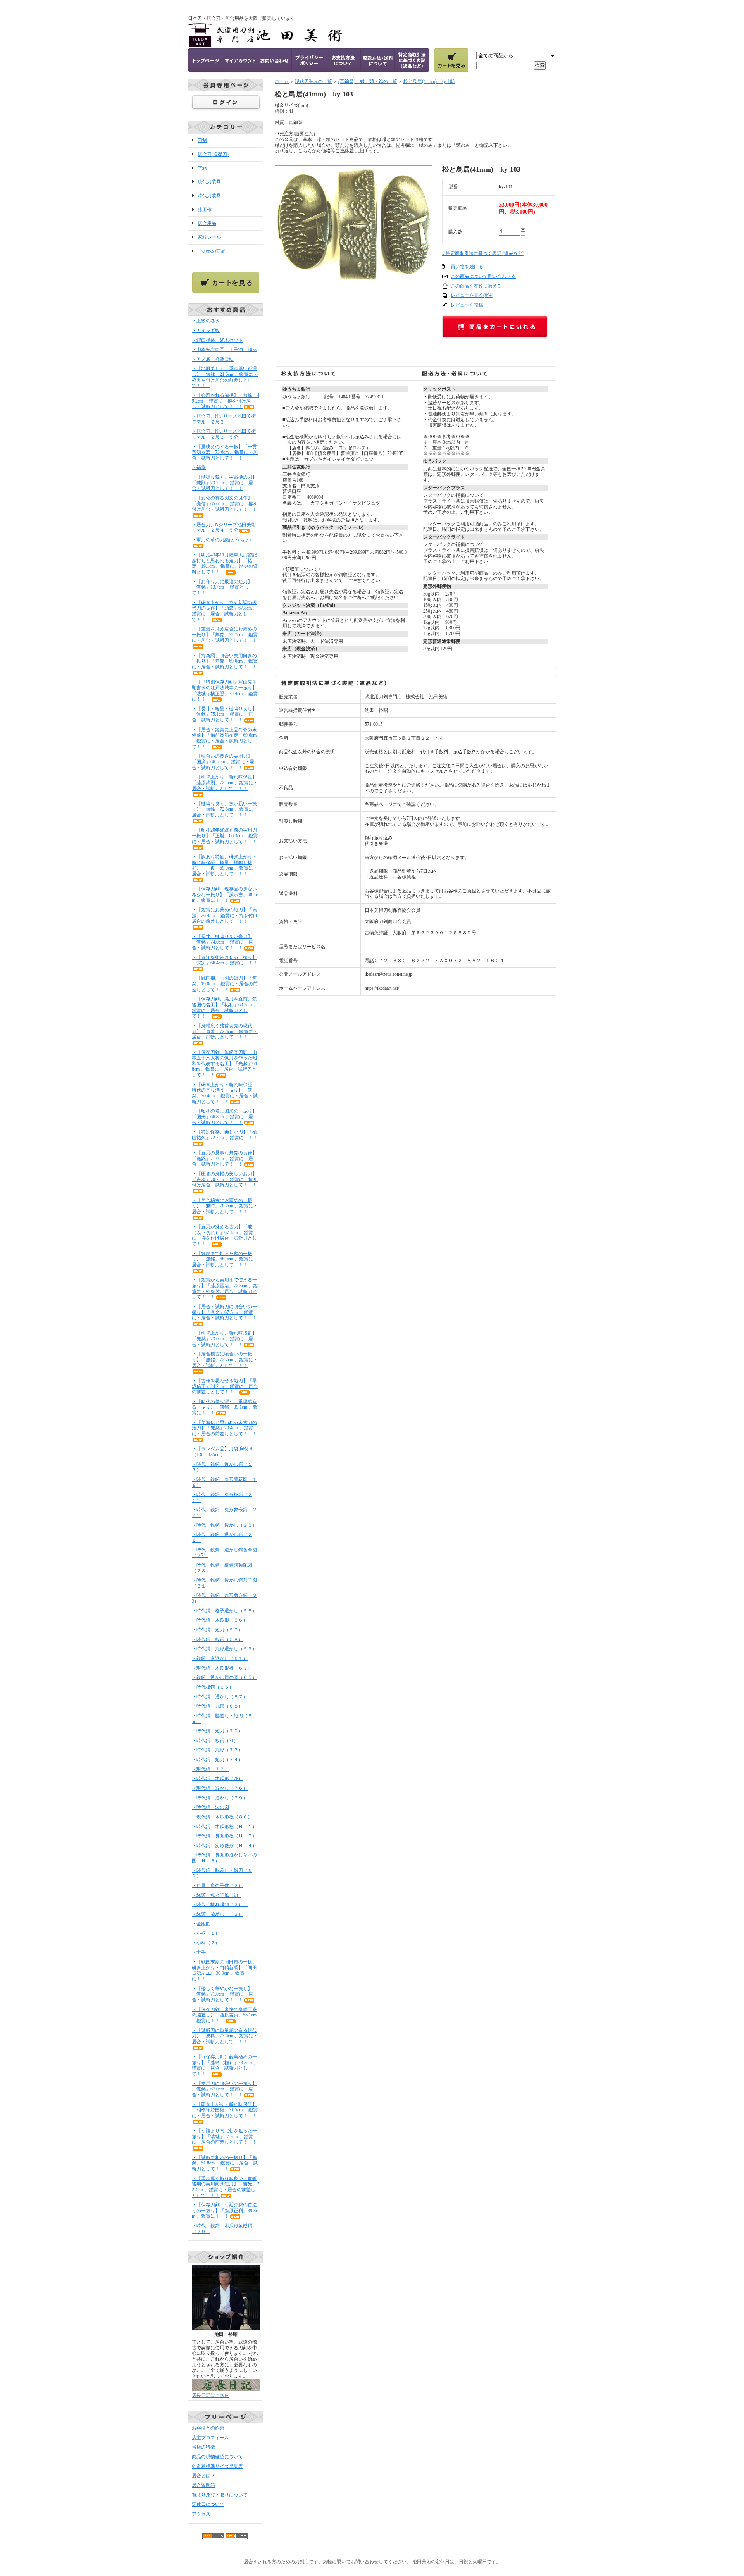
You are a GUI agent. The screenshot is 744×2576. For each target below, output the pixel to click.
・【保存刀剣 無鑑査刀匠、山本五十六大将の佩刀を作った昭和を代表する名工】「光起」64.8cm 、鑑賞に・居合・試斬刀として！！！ (225, 1064)
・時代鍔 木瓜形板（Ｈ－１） (224, 1827)
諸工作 (205, 210)
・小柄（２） (206, 1943)
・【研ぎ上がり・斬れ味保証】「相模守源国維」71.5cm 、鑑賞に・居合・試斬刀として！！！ (225, 2110)
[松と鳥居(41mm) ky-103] (354, 281)
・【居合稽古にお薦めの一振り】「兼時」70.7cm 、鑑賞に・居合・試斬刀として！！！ (225, 1206)
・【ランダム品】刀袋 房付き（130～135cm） (223, 1452)
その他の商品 (212, 251)
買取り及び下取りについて (220, 2495)
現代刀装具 (209, 182)
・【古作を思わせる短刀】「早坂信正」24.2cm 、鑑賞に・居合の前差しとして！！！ (225, 1386)
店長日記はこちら (210, 2395)
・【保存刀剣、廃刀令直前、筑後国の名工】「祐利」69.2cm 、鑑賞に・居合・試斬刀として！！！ (225, 1007)
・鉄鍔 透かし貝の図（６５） (224, 1677)
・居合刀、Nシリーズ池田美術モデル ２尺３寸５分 (224, 434)
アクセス (201, 2514)
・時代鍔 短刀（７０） (217, 1731)
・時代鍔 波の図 (210, 1807)
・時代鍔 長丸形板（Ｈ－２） (224, 1836)
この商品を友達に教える (476, 286)
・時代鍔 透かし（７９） (220, 1798)
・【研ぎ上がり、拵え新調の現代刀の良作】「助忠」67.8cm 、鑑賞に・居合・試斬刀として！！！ (225, 611)
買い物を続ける (467, 267)
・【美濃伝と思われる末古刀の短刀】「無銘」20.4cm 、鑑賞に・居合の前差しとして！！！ (224, 1428)
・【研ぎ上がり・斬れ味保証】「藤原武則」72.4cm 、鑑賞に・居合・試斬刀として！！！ (225, 783)
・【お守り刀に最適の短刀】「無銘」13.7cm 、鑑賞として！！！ (222, 587)
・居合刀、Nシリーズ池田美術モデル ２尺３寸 (224, 419)
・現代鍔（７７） (210, 1769)
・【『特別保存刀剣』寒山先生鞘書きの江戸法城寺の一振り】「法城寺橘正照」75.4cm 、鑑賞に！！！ (225, 690)
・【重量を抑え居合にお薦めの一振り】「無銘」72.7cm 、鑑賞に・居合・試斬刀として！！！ (225, 635)
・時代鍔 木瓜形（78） (217, 1779)
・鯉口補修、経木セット (217, 340)
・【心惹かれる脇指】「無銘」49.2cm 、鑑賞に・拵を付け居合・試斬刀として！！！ (226, 401)
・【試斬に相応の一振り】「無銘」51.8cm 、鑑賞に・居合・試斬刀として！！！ (225, 2163)
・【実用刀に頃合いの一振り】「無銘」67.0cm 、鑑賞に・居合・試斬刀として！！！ (224, 2089)
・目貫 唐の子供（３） (217, 1886)
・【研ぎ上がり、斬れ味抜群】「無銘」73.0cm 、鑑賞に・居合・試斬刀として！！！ (224, 1339)
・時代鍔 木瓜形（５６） (220, 1620)
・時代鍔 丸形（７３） (217, 1750)
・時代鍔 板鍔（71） (215, 1741)
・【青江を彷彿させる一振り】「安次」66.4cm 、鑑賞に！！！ (225, 960)
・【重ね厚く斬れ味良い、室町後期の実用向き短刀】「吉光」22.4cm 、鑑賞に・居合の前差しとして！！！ (226, 2187)
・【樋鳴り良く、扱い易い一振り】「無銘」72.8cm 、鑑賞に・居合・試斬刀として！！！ (225, 809)
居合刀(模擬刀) (213, 154)
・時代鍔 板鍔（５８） (217, 1639)
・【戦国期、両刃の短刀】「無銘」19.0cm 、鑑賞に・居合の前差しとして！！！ (225, 984)
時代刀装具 (209, 196)
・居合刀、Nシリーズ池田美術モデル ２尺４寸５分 (224, 528)
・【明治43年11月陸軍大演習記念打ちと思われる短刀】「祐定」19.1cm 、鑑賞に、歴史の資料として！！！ (225, 563)
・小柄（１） (206, 1933)
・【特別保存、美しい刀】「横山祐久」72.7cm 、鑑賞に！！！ (225, 1135)
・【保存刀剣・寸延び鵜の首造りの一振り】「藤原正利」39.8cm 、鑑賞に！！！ (225, 2210)
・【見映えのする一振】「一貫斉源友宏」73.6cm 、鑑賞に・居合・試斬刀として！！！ (225, 452)
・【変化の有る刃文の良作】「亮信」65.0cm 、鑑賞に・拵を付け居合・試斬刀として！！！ (225, 504)
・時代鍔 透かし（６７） (220, 1697)
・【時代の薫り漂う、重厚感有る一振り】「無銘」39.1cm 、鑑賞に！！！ (225, 1407)
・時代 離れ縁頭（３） (220, 1904)
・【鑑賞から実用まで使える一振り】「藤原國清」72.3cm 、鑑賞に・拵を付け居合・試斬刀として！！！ (225, 1288)
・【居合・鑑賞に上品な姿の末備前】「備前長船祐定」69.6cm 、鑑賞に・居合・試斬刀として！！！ (224, 738)
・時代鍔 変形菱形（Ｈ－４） (224, 1846)
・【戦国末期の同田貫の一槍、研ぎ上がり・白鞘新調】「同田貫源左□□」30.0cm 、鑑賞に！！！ (224, 1970)
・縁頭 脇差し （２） (217, 1914)
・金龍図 (201, 1924)
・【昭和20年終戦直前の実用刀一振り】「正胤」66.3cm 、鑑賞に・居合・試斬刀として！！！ (225, 836)
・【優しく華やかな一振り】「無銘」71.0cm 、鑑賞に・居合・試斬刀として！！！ (222, 1994)
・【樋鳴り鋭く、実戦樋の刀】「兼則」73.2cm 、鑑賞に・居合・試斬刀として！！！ (224, 483)
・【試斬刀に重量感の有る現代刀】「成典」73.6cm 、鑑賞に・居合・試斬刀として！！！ (225, 2036)
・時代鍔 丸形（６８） (217, 1706)
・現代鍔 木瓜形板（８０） (222, 1817)
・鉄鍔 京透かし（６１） (220, 1658)
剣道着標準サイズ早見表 (217, 2466)
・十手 (199, 1952)
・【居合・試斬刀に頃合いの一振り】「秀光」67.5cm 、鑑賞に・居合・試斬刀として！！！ (224, 1312)
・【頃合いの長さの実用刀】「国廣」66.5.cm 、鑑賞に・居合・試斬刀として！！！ (223, 762)
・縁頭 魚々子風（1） (216, 1895)
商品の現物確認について (217, 2457)
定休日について (208, 2504)
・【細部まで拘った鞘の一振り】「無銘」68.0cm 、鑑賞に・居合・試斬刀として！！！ (225, 1259)
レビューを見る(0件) (472, 295)
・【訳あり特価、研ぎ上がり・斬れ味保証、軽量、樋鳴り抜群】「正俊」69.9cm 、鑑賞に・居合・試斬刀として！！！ (225, 865)
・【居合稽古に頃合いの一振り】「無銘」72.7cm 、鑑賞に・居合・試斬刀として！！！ (225, 1359)
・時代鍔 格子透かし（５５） (224, 1611)
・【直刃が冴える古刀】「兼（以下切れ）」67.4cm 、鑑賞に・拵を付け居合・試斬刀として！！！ (224, 1235)
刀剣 (202, 140)
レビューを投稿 (467, 305)
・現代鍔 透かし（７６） (220, 1788)
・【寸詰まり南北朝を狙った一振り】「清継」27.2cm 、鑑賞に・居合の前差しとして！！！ (224, 2136)
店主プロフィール (210, 2438)
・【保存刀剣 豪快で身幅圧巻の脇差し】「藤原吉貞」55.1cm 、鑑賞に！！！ (224, 2015)
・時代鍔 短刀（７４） (217, 1760)
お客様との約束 (208, 2428)
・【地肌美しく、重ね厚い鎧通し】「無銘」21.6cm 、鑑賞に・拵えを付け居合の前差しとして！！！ (225, 377)
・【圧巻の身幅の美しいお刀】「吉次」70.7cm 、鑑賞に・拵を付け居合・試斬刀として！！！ (225, 1179)
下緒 (202, 168)
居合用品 (207, 223)
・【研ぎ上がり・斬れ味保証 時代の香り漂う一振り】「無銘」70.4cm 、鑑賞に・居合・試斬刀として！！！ (225, 1093)
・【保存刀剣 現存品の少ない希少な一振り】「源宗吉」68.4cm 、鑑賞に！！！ (225, 895)
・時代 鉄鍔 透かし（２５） (224, 1525)
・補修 (199, 467)
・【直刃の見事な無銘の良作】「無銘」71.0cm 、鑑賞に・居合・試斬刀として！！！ (224, 1158)
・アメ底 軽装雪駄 (213, 359)
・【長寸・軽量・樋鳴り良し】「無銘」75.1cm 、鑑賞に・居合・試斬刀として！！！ (224, 714)
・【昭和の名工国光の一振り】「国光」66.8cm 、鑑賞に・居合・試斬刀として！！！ (224, 1117)
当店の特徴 (203, 2447)
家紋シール (209, 237)
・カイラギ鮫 (206, 331)
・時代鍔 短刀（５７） (217, 1630)
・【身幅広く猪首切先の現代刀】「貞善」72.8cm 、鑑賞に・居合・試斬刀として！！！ (225, 1031)
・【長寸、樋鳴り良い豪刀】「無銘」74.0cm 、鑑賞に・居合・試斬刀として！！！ (222, 942)
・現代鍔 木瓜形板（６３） (222, 1668)
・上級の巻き (206, 321)
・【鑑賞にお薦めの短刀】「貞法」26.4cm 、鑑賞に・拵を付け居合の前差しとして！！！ (225, 915)
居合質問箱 (203, 2485)
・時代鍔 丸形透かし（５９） (224, 1649)
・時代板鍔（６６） (213, 1687)
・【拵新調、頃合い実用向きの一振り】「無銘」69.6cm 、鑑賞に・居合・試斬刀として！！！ (225, 661)
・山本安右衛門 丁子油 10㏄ (224, 350)
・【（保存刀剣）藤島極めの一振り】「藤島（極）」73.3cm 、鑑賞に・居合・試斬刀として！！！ (225, 2065)
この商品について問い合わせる (483, 276)
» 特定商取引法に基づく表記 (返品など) (483, 253)
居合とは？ (203, 2476)
